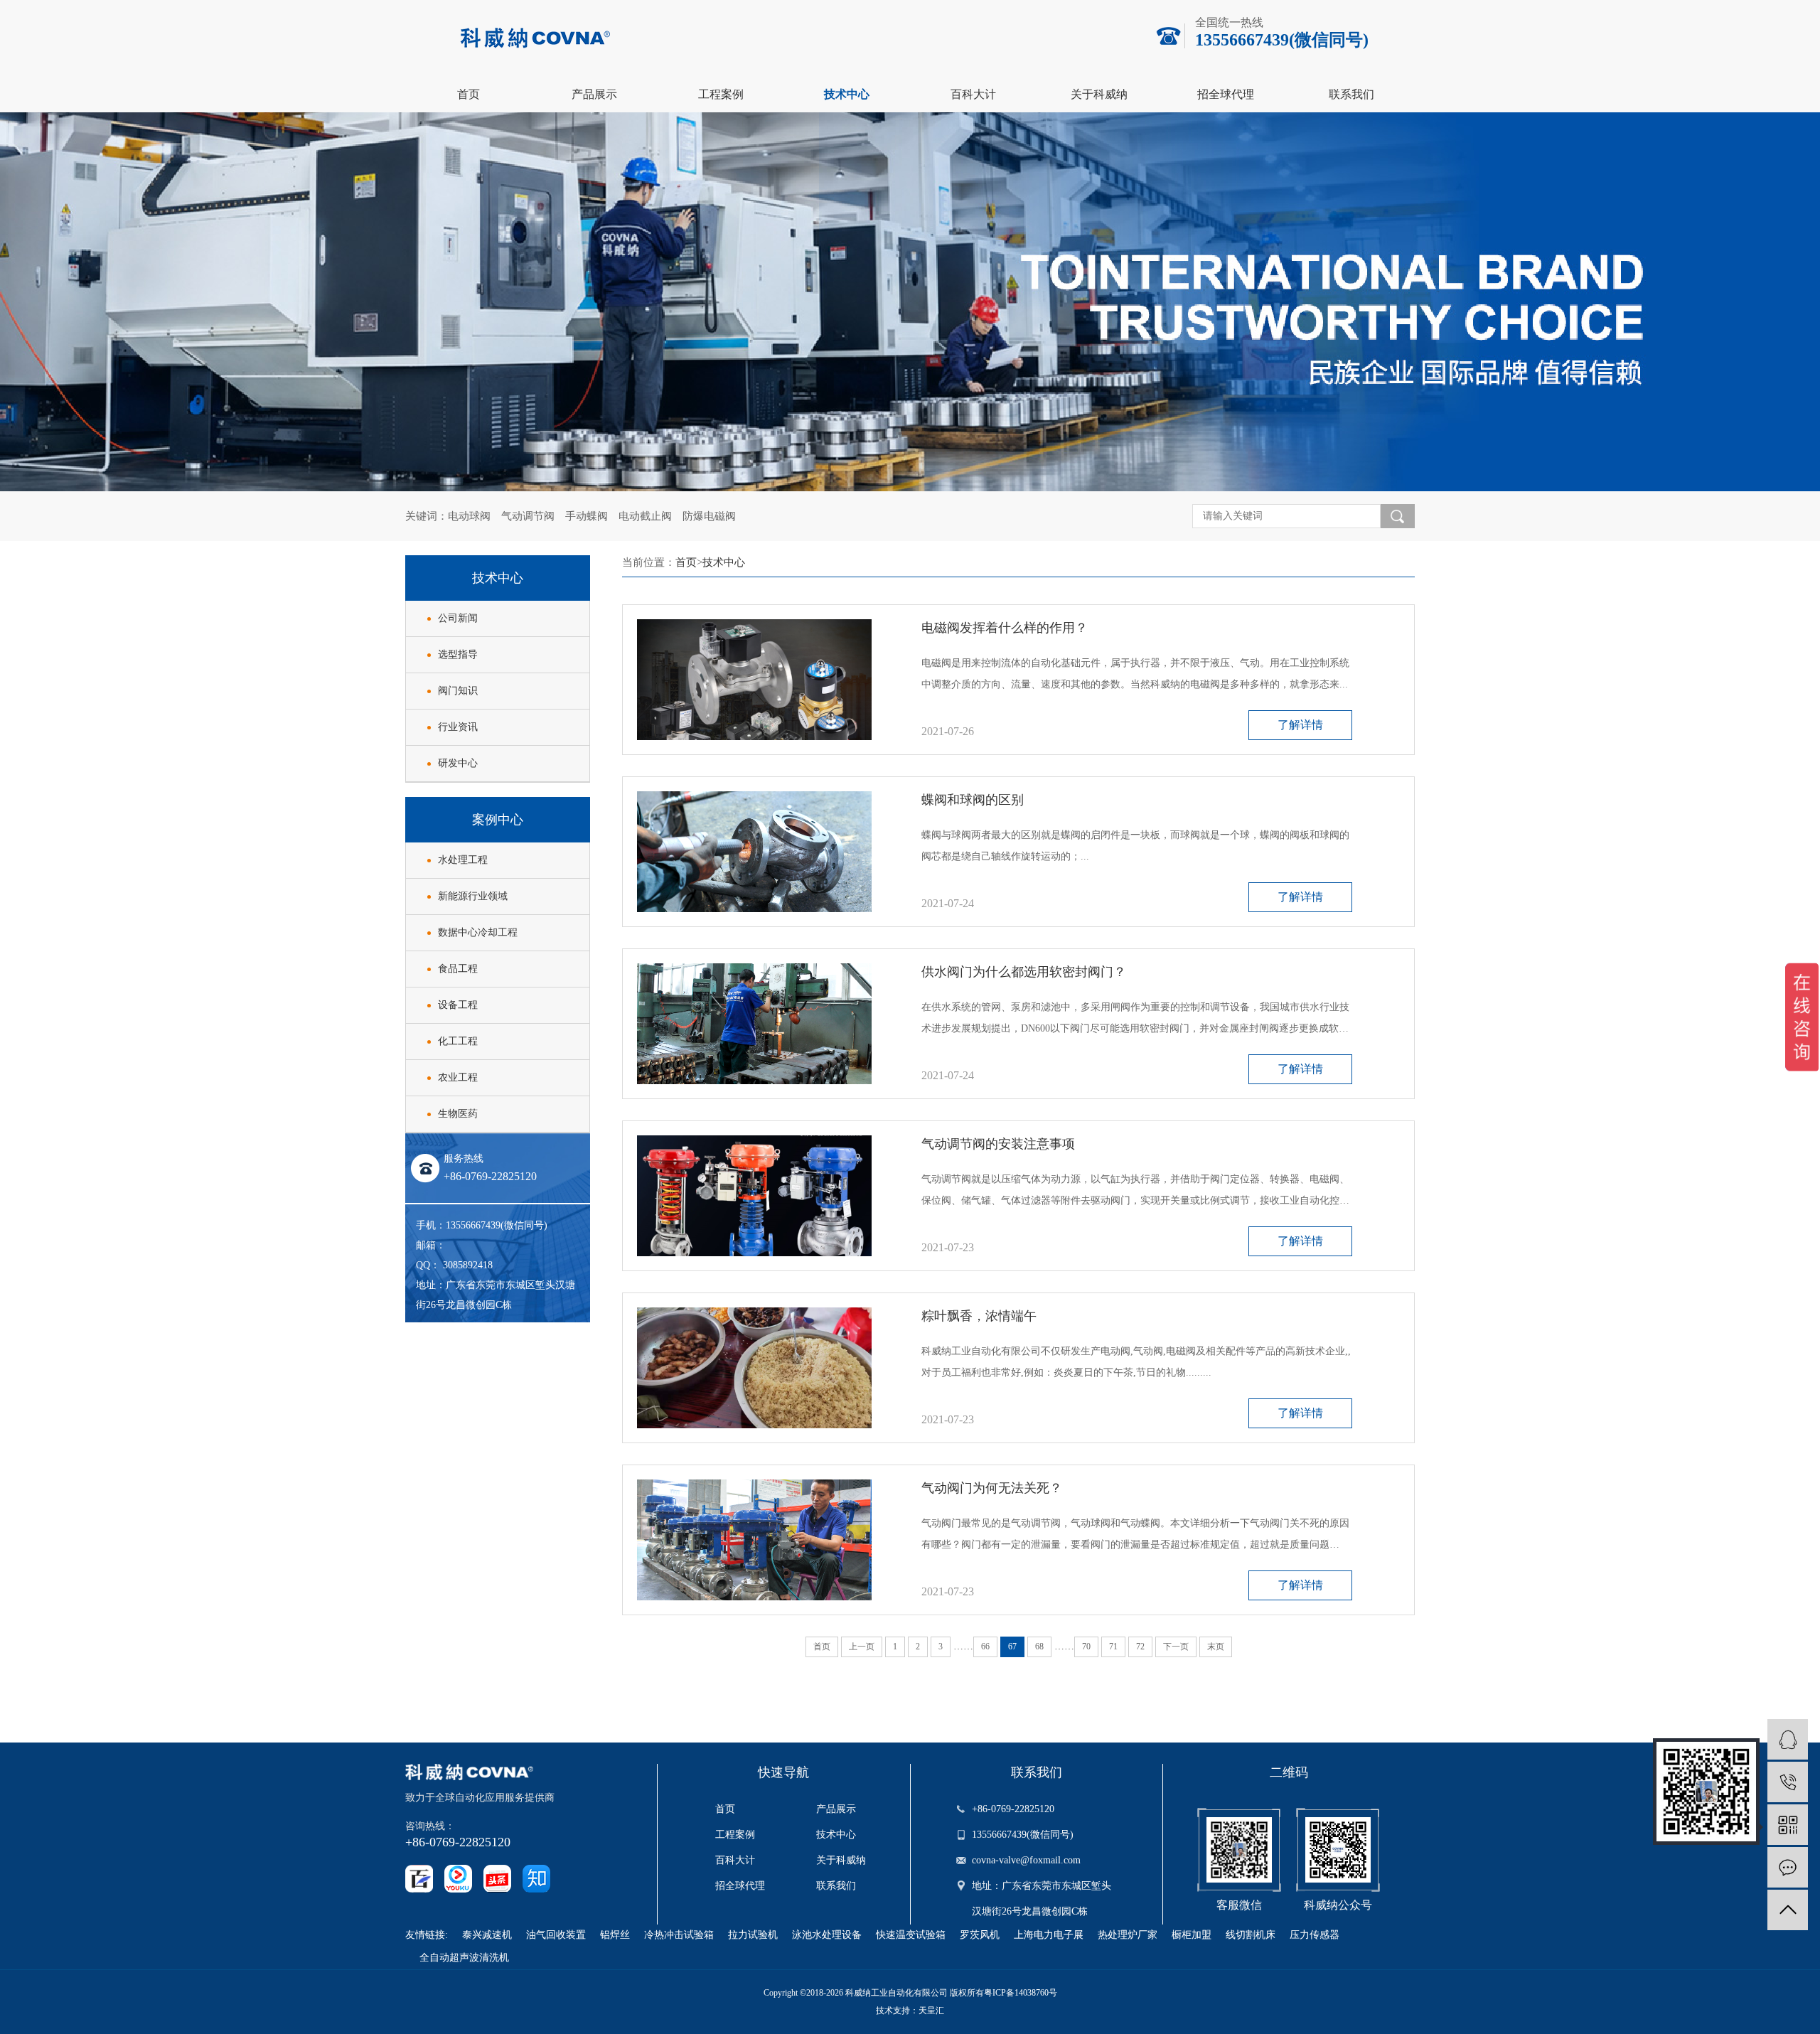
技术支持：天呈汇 (910, 2011)
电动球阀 (469, 516)
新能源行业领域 (473, 896)
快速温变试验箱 (911, 1935)
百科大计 (973, 94)
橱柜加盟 (1192, 1935)
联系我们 (1351, 94)
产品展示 (594, 94)
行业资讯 (458, 727)
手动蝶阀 (587, 516)
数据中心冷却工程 (478, 932)
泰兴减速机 (487, 1935)
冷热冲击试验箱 (679, 1935)
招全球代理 (1226, 94)
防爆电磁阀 (709, 516)
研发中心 (458, 763)
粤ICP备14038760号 (1021, 1993)
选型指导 (458, 654)
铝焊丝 (615, 1935)
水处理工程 (463, 860)
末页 (1216, 1647)
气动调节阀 (528, 516)
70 (1086, 1647)
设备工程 (458, 1005)
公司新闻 (458, 618)
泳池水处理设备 (827, 1935)
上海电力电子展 (1049, 1935)
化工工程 (458, 1041)
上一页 (862, 1647)
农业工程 (458, 1077)
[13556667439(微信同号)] (1788, 1782)
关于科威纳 (1099, 94)
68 (1039, 1647)
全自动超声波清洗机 (464, 1958)
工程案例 (721, 94)
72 (1140, 1647)
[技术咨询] (1788, 1739)
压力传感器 (1315, 1935)
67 (1012, 1647)
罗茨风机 (980, 1935)
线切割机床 (1251, 1935)
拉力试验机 (753, 1935)
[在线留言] (1788, 1867)
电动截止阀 (645, 516)
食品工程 (458, 969)
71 (1113, 1647)
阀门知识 (458, 691)
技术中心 (847, 94)
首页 (469, 94)
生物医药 (458, 1114)
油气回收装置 (556, 1935)
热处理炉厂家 (1128, 1935)
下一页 (1176, 1647)
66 (985, 1647)
